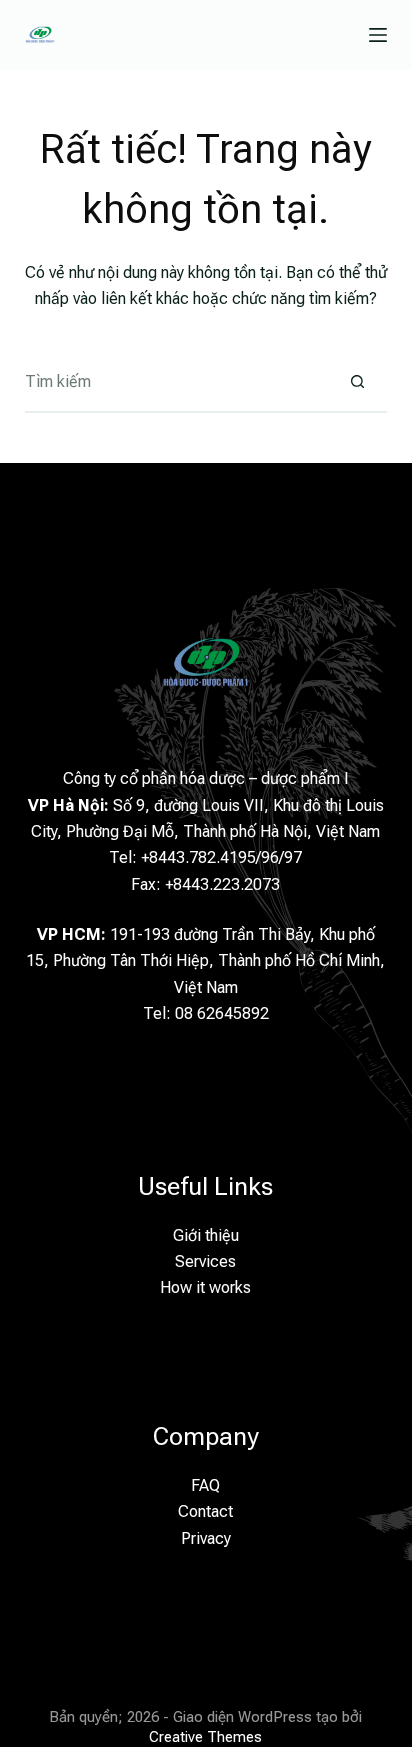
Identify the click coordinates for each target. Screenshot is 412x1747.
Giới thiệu (206, 1235)
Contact (205, 1511)
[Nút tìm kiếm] (357, 383)
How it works (205, 1287)
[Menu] (378, 35)
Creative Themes (205, 1737)
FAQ (205, 1485)
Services (205, 1261)
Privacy (206, 1538)
